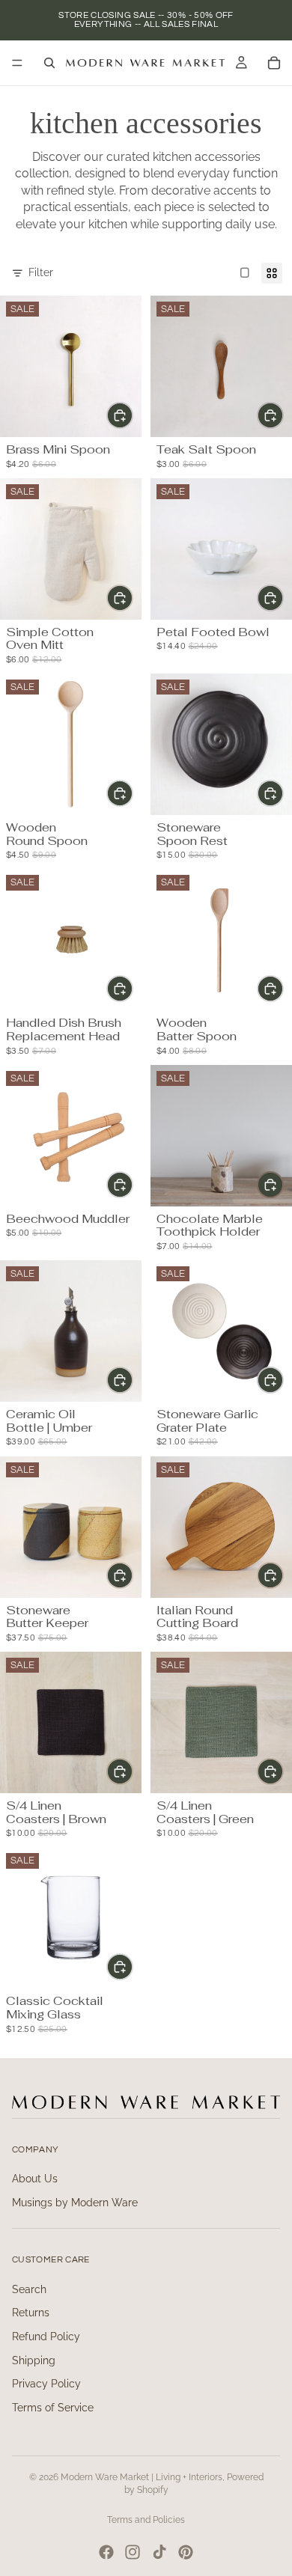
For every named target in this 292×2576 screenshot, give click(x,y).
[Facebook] (106, 2552)
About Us (35, 2179)
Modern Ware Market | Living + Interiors (142, 2477)
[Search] (49, 63)
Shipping (34, 2360)
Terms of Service (53, 2408)
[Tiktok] (159, 2552)
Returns (31, 2313)
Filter (41, 272)
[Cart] (274, 63)
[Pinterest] (186, 2552)
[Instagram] (133, 2552)
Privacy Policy (46, 2384)
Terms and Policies (146, 2520)
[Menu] (17, 63)
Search (29, 2289)
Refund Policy (46, 2337)
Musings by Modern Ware (75, 2203)
